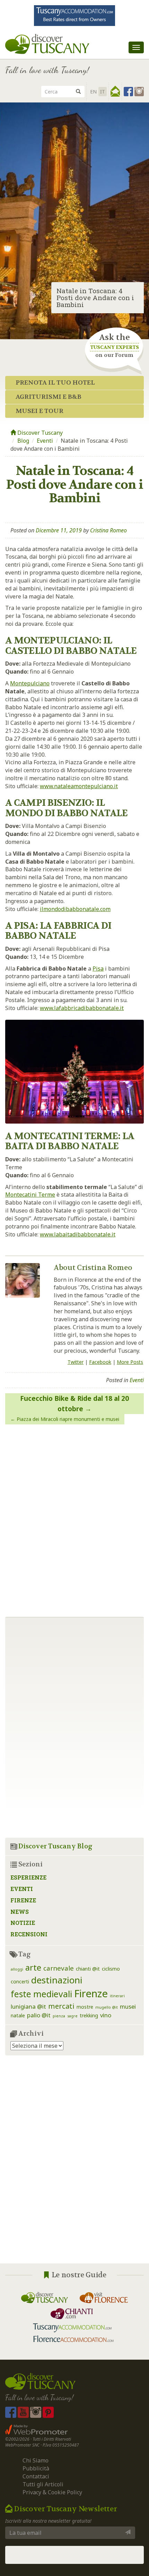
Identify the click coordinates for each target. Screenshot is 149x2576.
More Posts (130, 1362)
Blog (23, 441)
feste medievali (41, 1994)
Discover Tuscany (39, 433)
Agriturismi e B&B (49, 397)
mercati (61, 2006)
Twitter (76, 1362)
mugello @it (107, 2007)
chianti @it (88, 1969)
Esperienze (28, 1877)
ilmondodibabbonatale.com (75, 909)
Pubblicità (37, 2468)
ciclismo (111, 1969)
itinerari (117, 1996)
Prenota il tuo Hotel (55, 383)
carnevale (59, 1968)
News (20, 1912)
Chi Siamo (36, 2460)
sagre (72, 2016)
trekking (89, 2015)
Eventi (45, 441)
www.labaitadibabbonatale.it (78, 1234)
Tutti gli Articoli (43, 2484)
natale (18, 2015)
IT (103, 92)
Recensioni (29, 1934)
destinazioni (57, 1980)
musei (128, 2006)
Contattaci (36, 2476)
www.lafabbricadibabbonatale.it (82, 1008)
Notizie (23, 1923)
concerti (20, 1981)
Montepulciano (30, 683)
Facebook (100, 1362)
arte (33, 1967)
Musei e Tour (40, 411)
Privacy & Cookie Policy (52, 2492)
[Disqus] (74, 1518)
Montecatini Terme (30, 1195)
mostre (85, 2007)
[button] (115, 91)
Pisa (98, 969)
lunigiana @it (28, 2006)
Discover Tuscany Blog (55, 1846)
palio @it (39, 2015)
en (93, 92)
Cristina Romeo (108, 530)
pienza (59, 2016)
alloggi (17, 1969)
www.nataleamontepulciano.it (79, 786)
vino (106, 2015)
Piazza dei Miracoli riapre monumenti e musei (68, 1419)
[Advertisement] (74, 2165)
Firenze (23, 1900)
